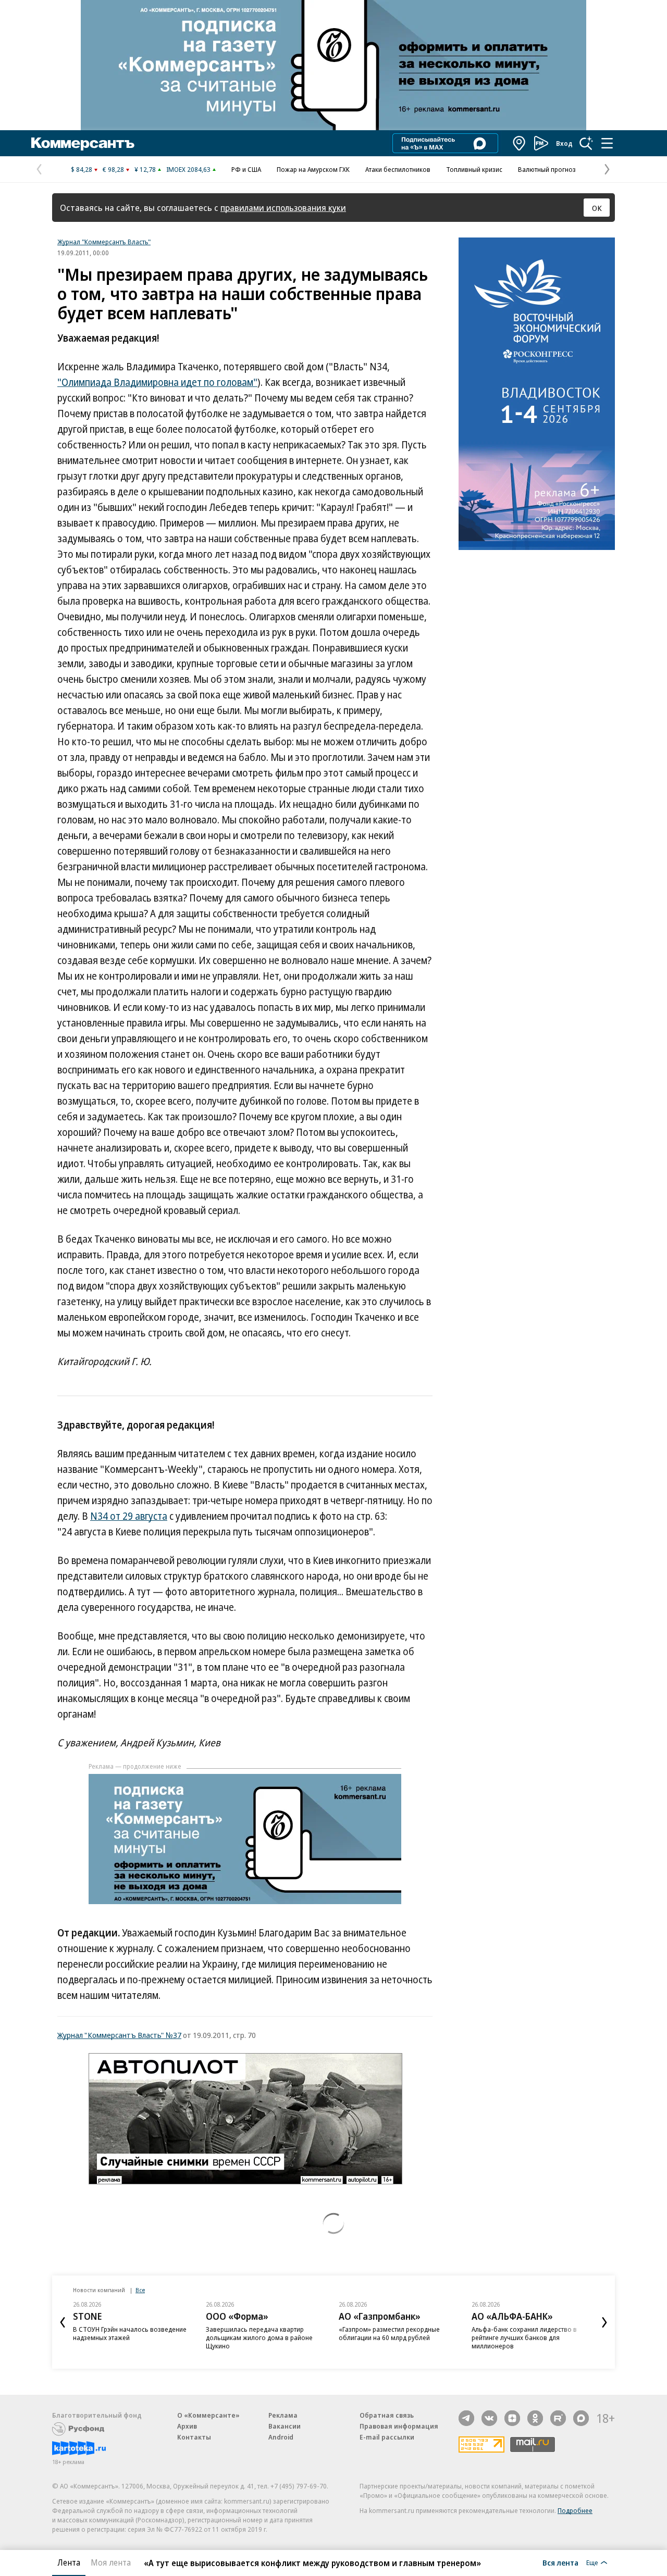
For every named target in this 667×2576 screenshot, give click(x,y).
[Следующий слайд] (604, 2322)
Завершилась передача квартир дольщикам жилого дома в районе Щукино (259, 2337)
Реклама (283, 2415)
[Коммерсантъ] (83, 143)
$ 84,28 (82, 169)
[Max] (581, 2418)
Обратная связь (387, 2415)
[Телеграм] (466, 2418)
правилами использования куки (283, 208)
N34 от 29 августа (129, 1516)
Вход (564, 143)
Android (281, 2437)
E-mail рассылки (387, 2437)
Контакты (194, 2437)
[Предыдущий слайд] (63, 2322)
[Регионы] (520, 143)
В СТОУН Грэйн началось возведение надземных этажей (130, 2333)
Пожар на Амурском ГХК (313, 169)
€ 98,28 (113, 169)
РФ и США (246, 169)
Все (140, 2290)
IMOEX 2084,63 (188, 169)
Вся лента (560, 2562)
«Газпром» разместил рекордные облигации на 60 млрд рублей (389, 2333)
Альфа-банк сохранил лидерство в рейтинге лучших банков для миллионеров (524, 2337)
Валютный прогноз (547, 169)
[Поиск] (586, 143)
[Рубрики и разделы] (607, 143)
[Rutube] (558, 2418)
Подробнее (575, 2510)
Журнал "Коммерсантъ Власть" (104, 242)
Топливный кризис (474, 169)
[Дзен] (512, 2418)
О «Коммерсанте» (208, 2415)
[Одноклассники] (535, 2418)
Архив (187, 2426)
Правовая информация (399, 2426)
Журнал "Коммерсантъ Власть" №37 (119, 2035)
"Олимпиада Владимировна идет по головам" (157, 382)
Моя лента (111, 2562)
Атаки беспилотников (398, 169)
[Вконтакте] (489, 2418)
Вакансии (285, 2426)
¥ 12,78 (145, 169)
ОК (597, 208)
